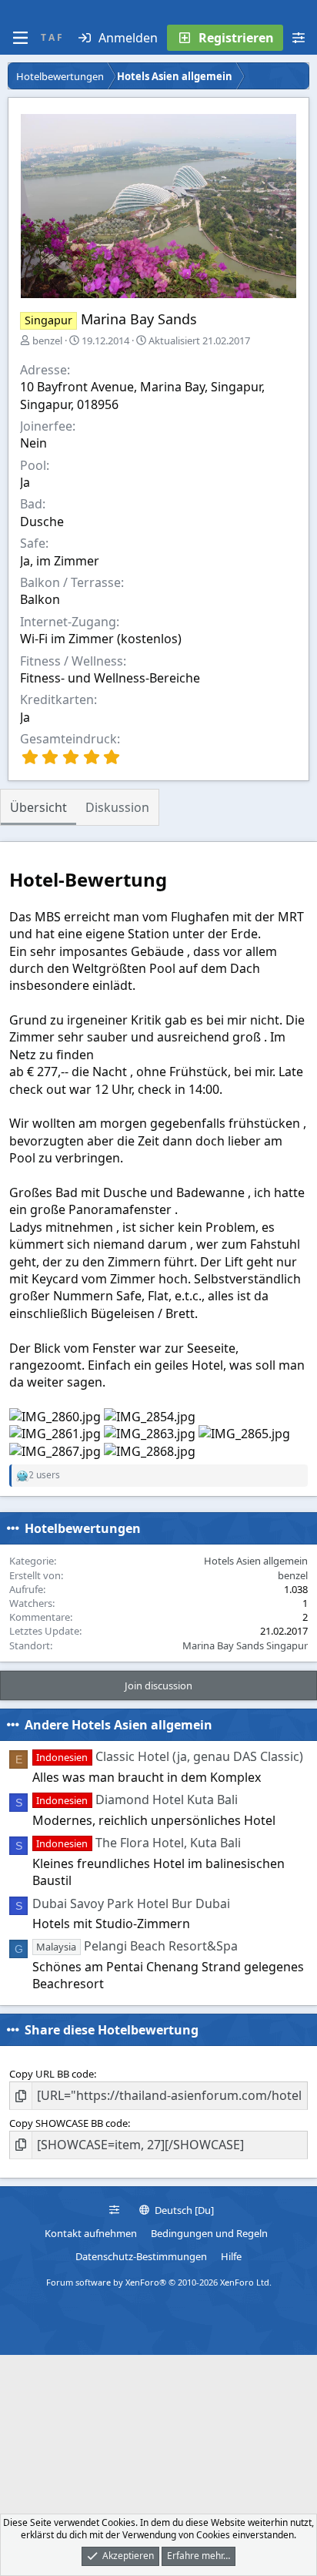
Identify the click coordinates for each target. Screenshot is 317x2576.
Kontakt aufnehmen (91, 2233)
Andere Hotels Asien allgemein (118, 1725)
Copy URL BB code (52, 2074)
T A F (52, 37)
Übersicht (38, 807)
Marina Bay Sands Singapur (245, 1645)
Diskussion (117, 807)
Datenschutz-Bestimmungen (141, 2256)
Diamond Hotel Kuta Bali (137, 1800)
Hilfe (231, 2256)
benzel (47, 340)
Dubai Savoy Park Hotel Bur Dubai (131, 1903)
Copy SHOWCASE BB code (68, 2123)
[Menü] (20, 38)
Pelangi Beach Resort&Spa (137, 1946)
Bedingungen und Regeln (209, 2233)
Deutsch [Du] (183, 2210)
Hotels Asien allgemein (256, 1561)
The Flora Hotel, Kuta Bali (138, 1843)
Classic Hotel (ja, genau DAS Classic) (169, 1756)
